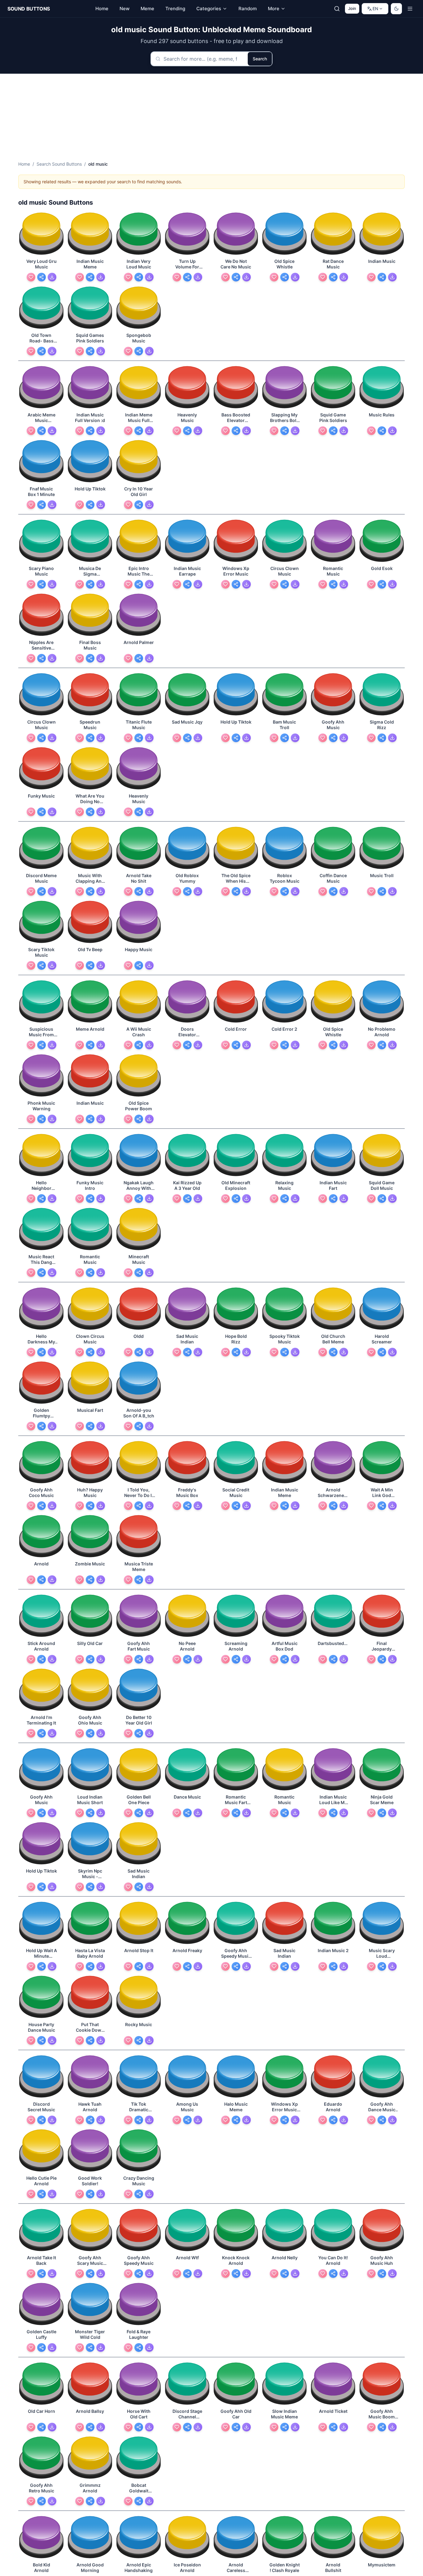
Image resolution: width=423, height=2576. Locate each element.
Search (260, 59)
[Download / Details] (52, 277)
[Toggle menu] (410, 9)
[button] (41, 234)
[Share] (41, 277)
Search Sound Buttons (59, 164)
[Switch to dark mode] (396, 9)
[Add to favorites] (31, 277)
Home (24, 164)
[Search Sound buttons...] (337, 9)
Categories (209, 9)
